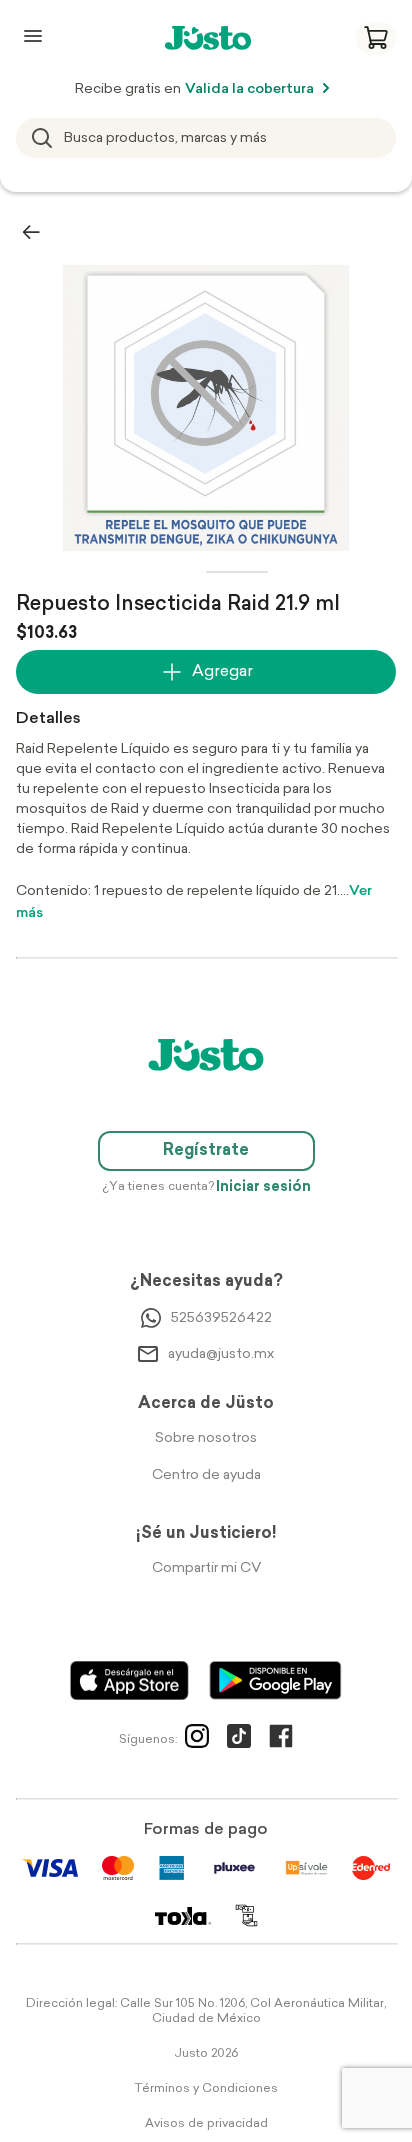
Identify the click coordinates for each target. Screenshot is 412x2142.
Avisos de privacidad (206, 2124)
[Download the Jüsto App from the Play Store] (275, 1680)
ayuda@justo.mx (221, 1354)
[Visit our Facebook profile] (281, 1740)
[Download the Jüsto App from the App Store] (129, 1680)
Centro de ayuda (206, 1475)
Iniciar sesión (263, 1187)
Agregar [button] (222, 672)
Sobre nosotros (206, 1438)
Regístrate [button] (206, 1151)
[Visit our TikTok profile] (239, 1740)
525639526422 (221, 1318)
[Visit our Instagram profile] (197, 1740)
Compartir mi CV (206, 1568)
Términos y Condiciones (206, 2089)
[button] (376, 38)
